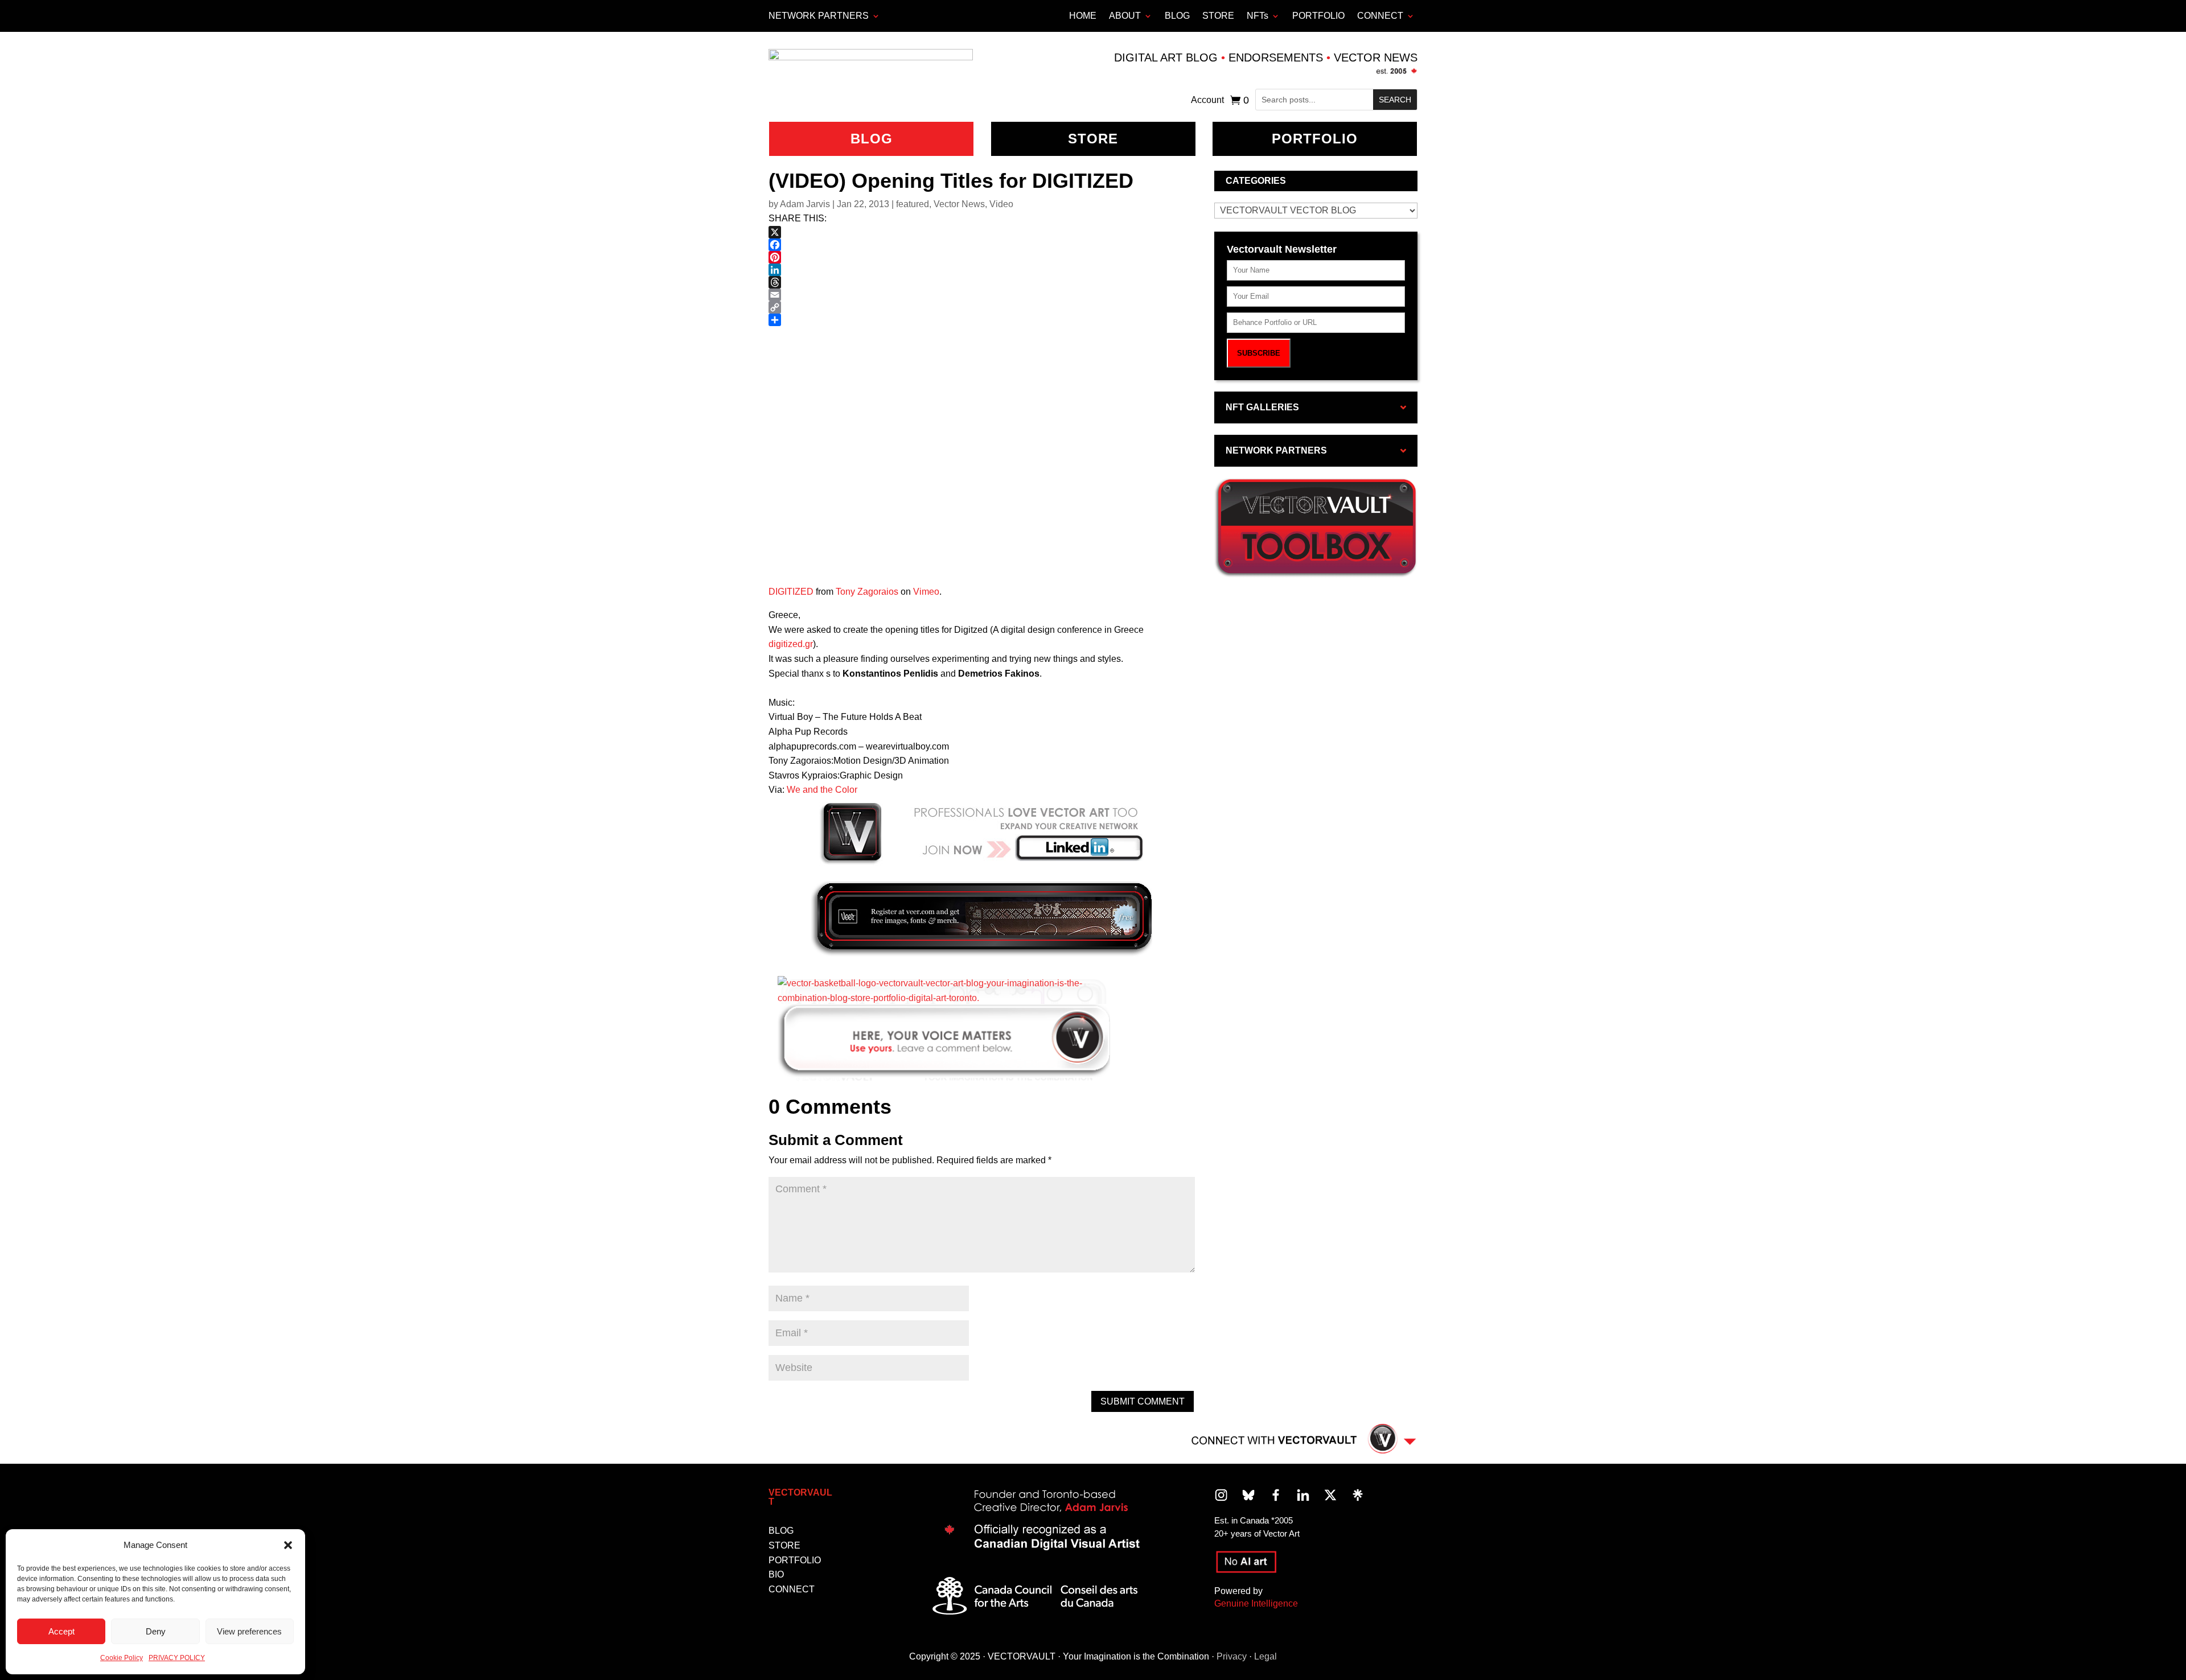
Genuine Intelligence (1256, 1603)
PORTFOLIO (1318, 16)
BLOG (1177, 16)
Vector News (959, 204)
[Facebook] (982, 245)
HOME (1083, 16)
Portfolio (1315, 139)
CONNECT (1380, 16)
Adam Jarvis (805, 204)
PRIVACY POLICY (177, 1658)
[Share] (982, 320)
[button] (288, 1545)
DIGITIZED (791, 592)
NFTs (1258, 16)
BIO (776, 1574)
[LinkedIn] (982, 270)
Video (1001, 204)
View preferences (249, 1631)
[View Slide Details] (944, 998)
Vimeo (926, 592)
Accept (61, 1631)
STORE (1218, 16)
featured (913, 204)
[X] (982, 232)
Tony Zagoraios (867, 592)
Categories (1256, 181)
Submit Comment (1143, 1401)
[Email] (982, 295)
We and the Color (822, 790)
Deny (156, 1631)
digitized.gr (791, 644)
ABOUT (1125, 16)
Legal (1265, 1656)
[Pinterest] (982, 257)
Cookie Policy (122, 1658)
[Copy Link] (982, 307)
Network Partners (819, 16)
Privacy (1232, 1656)
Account (1207, 100)
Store (1093, 139)
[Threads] (982, 282)
